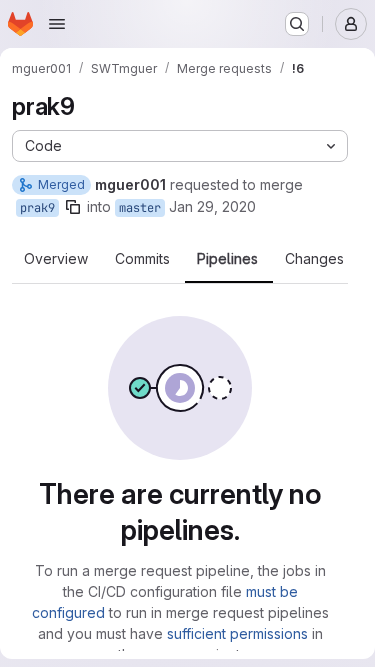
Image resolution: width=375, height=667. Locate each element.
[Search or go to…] (297, 24)
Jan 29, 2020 (212, 206)
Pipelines (227, 259)
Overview (56, 259)
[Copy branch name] (73, 207)
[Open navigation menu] (57, 24)
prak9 (37, 208)
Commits (142, 259)
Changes (314, 259)
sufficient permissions (237, 633)
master (140, 208)
